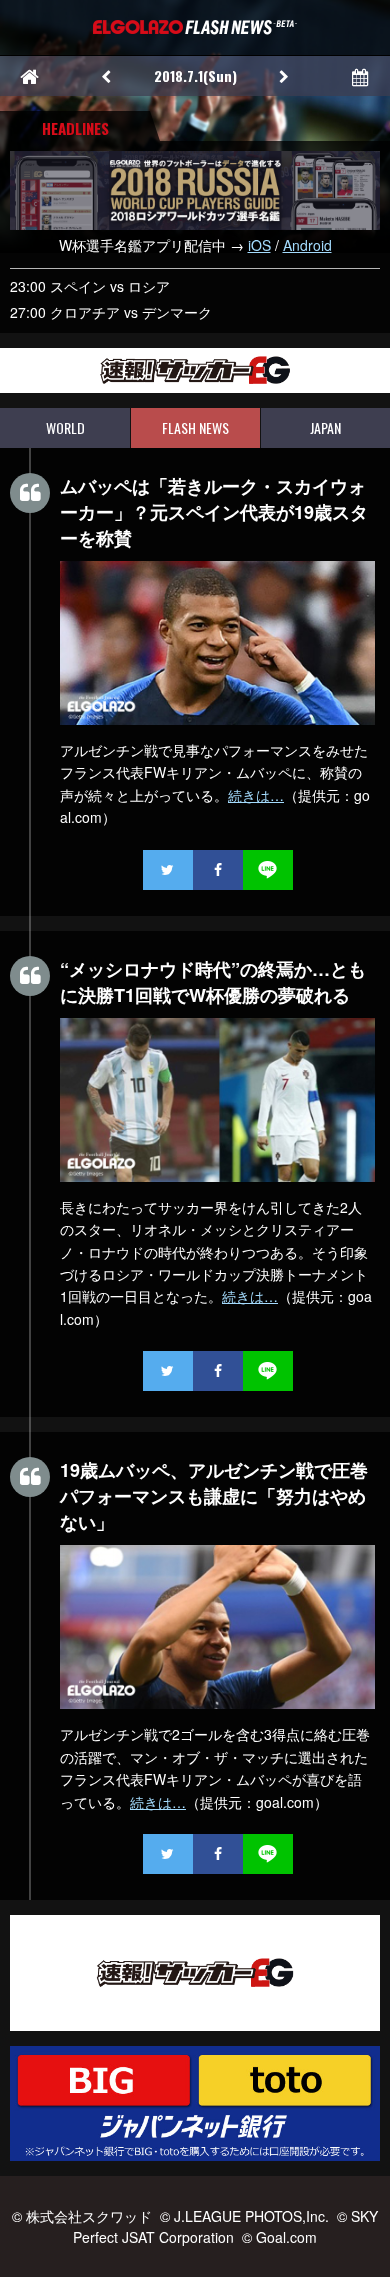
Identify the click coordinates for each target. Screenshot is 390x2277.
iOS (259, 245)
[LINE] (268, 870)
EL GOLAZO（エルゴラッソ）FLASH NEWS (195, 27)
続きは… (256, 795)
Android (307, 245)
